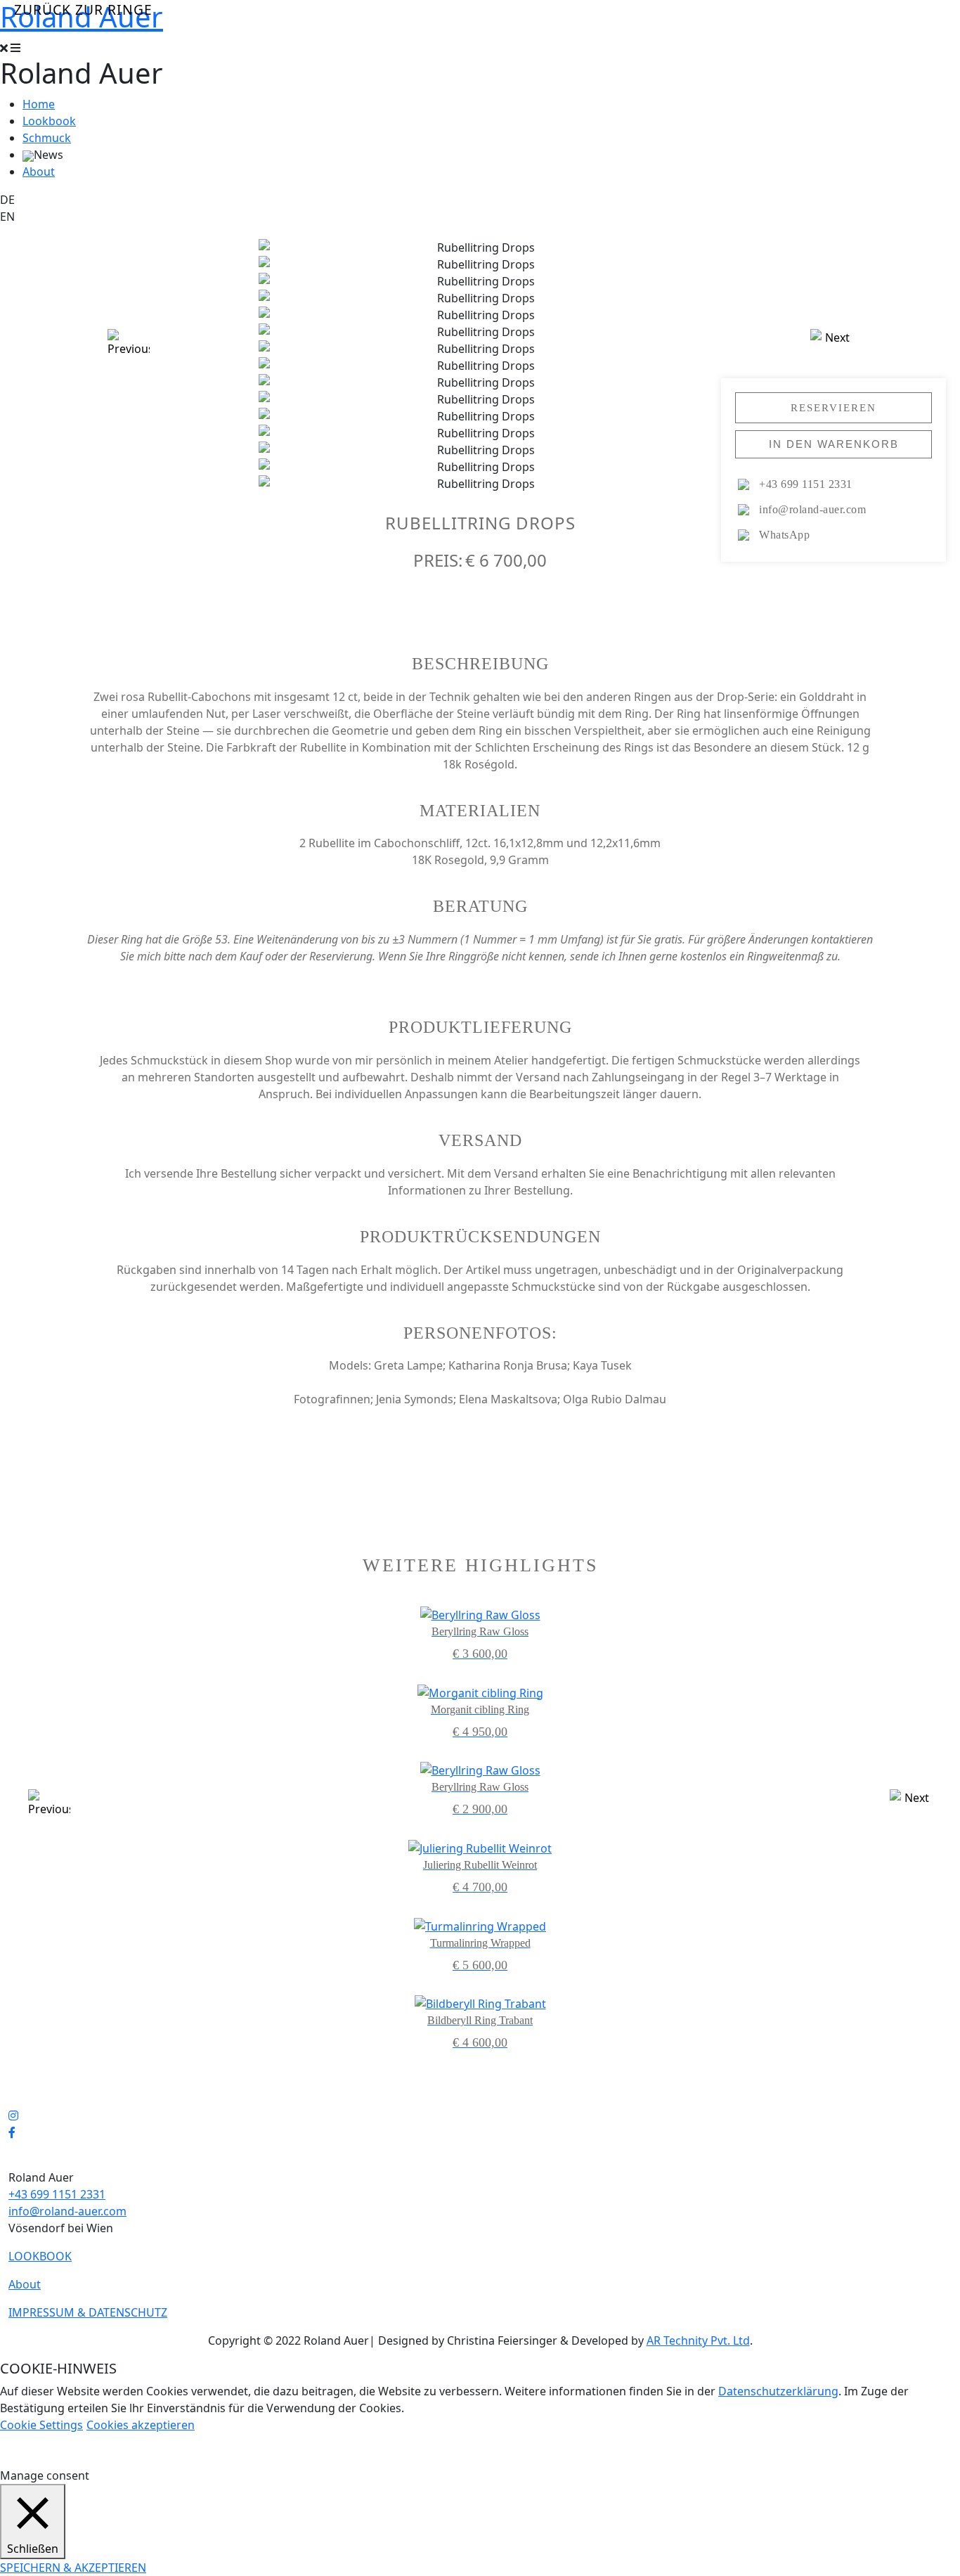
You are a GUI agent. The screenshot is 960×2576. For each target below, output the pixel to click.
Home (39, 104)
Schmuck (47, 138)
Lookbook (49, 121)
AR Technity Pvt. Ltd (698, 2340)
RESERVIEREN (833, 407)
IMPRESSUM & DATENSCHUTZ (88, 2312)
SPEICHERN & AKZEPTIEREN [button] (73, 2568)
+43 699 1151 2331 (57, 2194)
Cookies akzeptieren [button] (141, 2425)
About (39, 172)
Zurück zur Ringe (83, 9)
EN (7, 217)
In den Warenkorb (834, 444)
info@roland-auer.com (67, 2211)
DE (7, 200)
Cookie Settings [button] (41, 2425)
